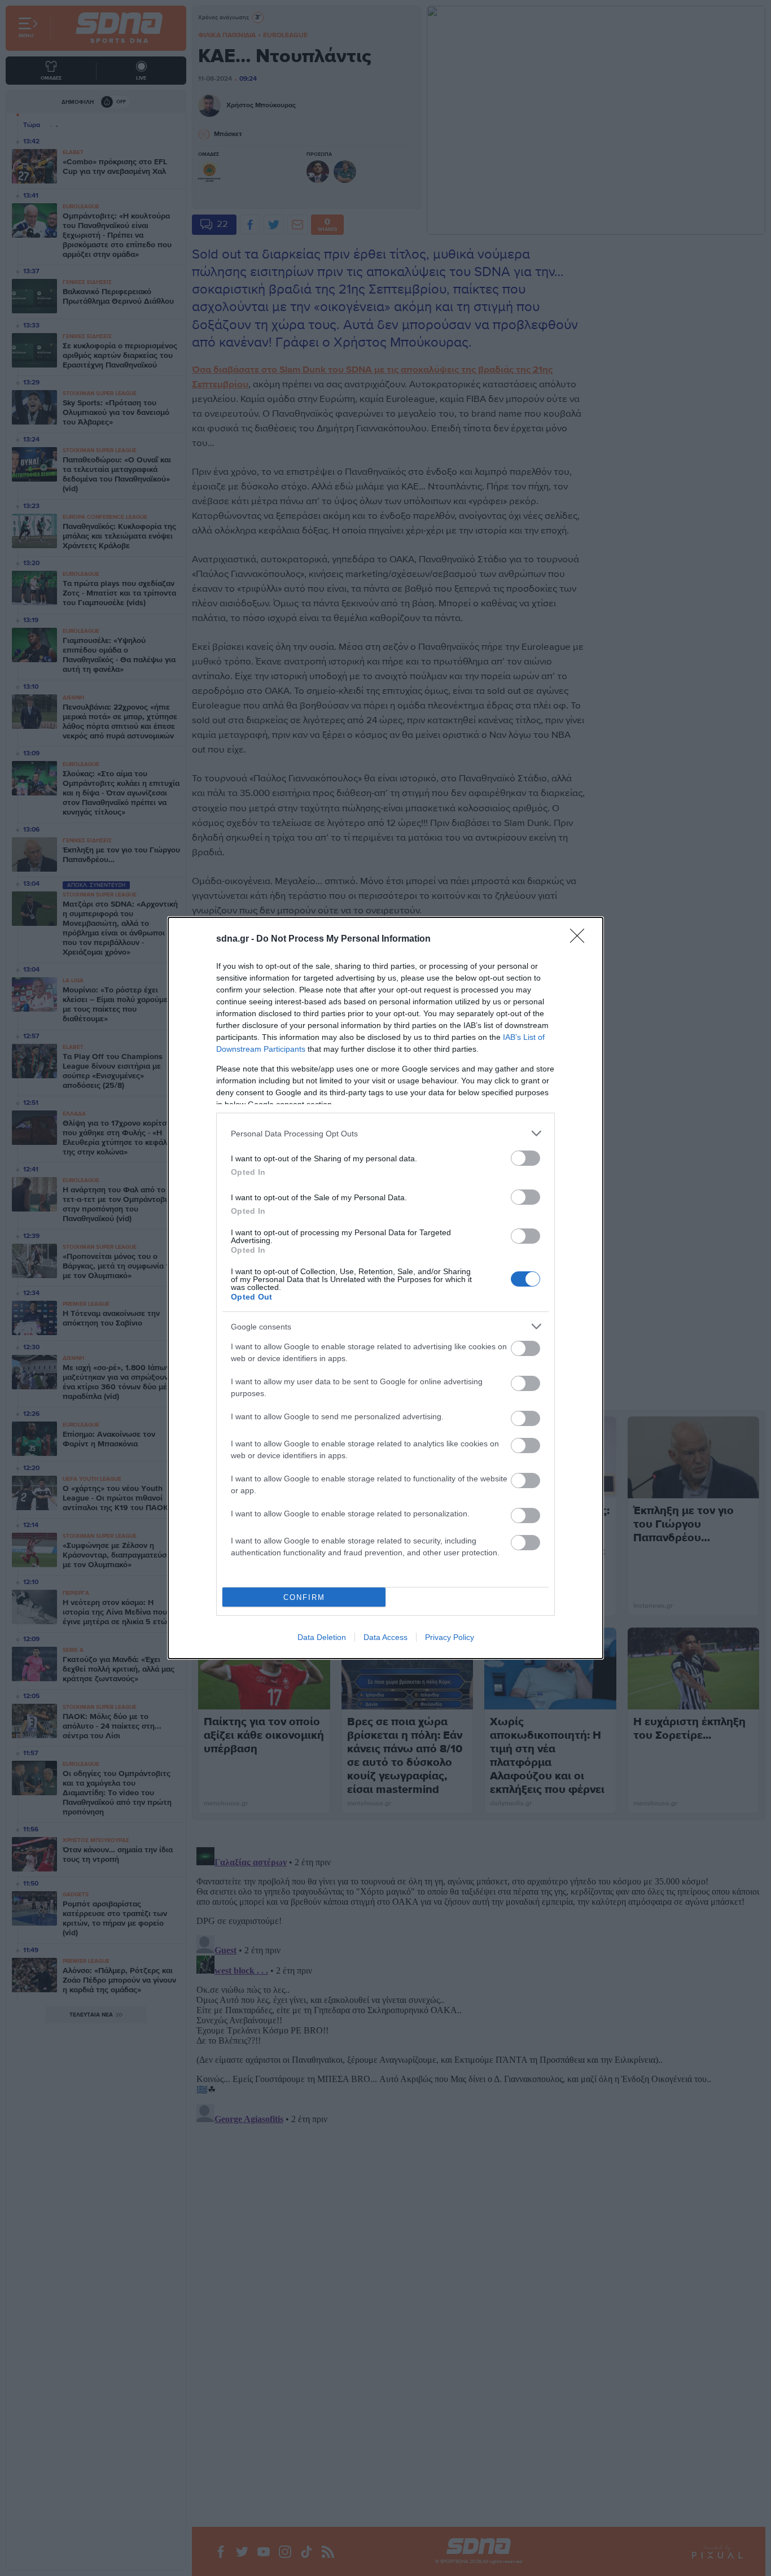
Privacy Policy (450, 1637)
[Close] (581, 939)
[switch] (525, 1158)
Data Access (385, 1637)
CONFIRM (304, 1597)
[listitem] (385, 1133)
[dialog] (385, 1288)
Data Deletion (322, 1637)
